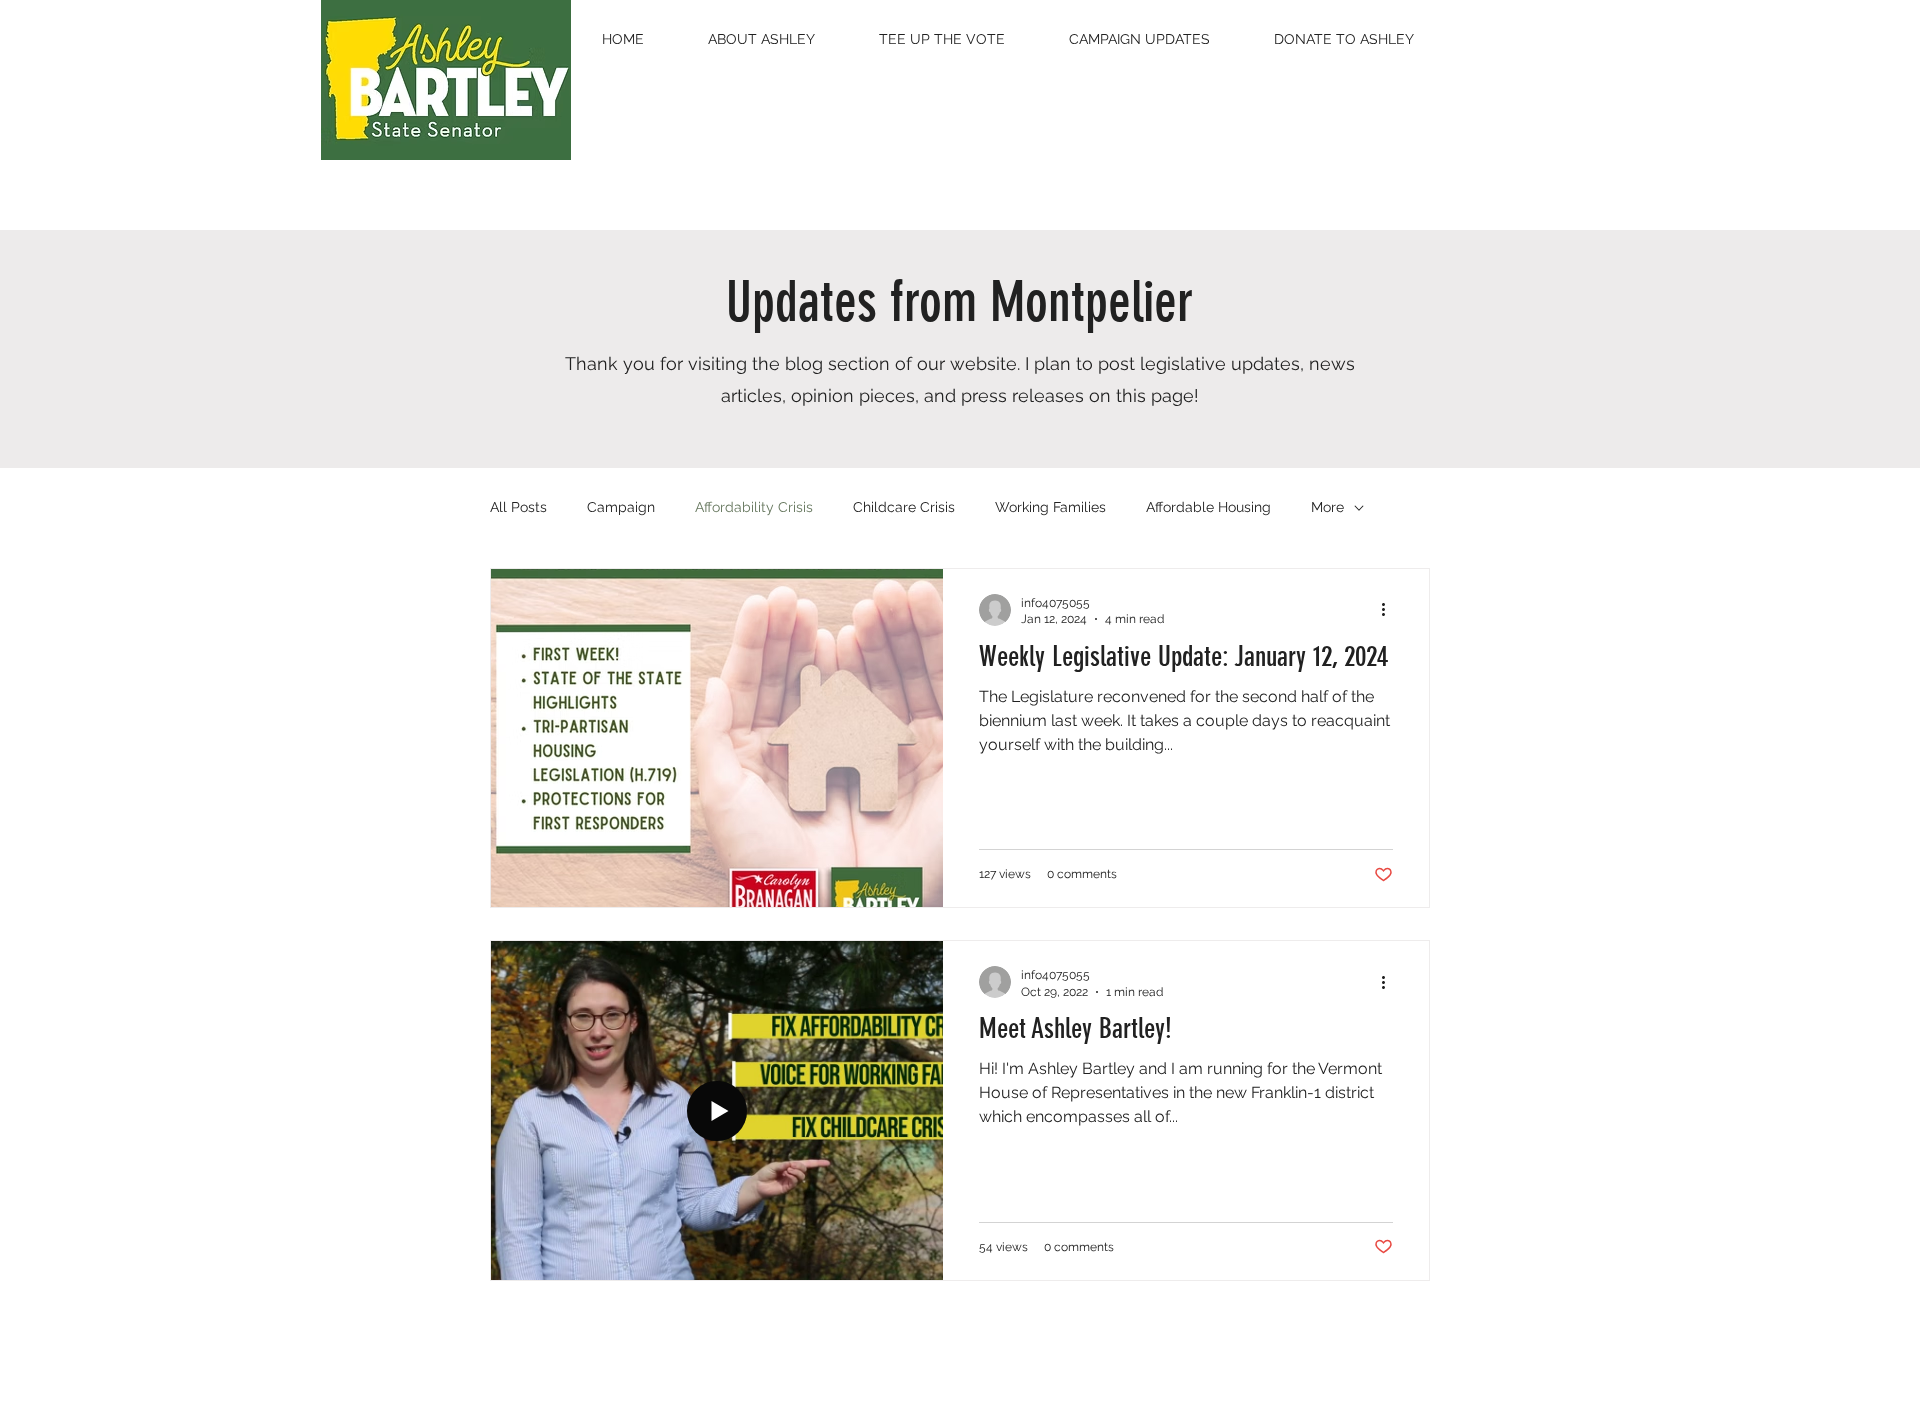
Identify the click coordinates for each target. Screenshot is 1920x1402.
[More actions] (1390, 610)
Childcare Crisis (904, 507)
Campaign (621, 507)
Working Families (1050, 507)
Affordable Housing (1208, 507)
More (1327, 507)
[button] (761, 39)
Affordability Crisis (754, 507)
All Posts (518, 507)
